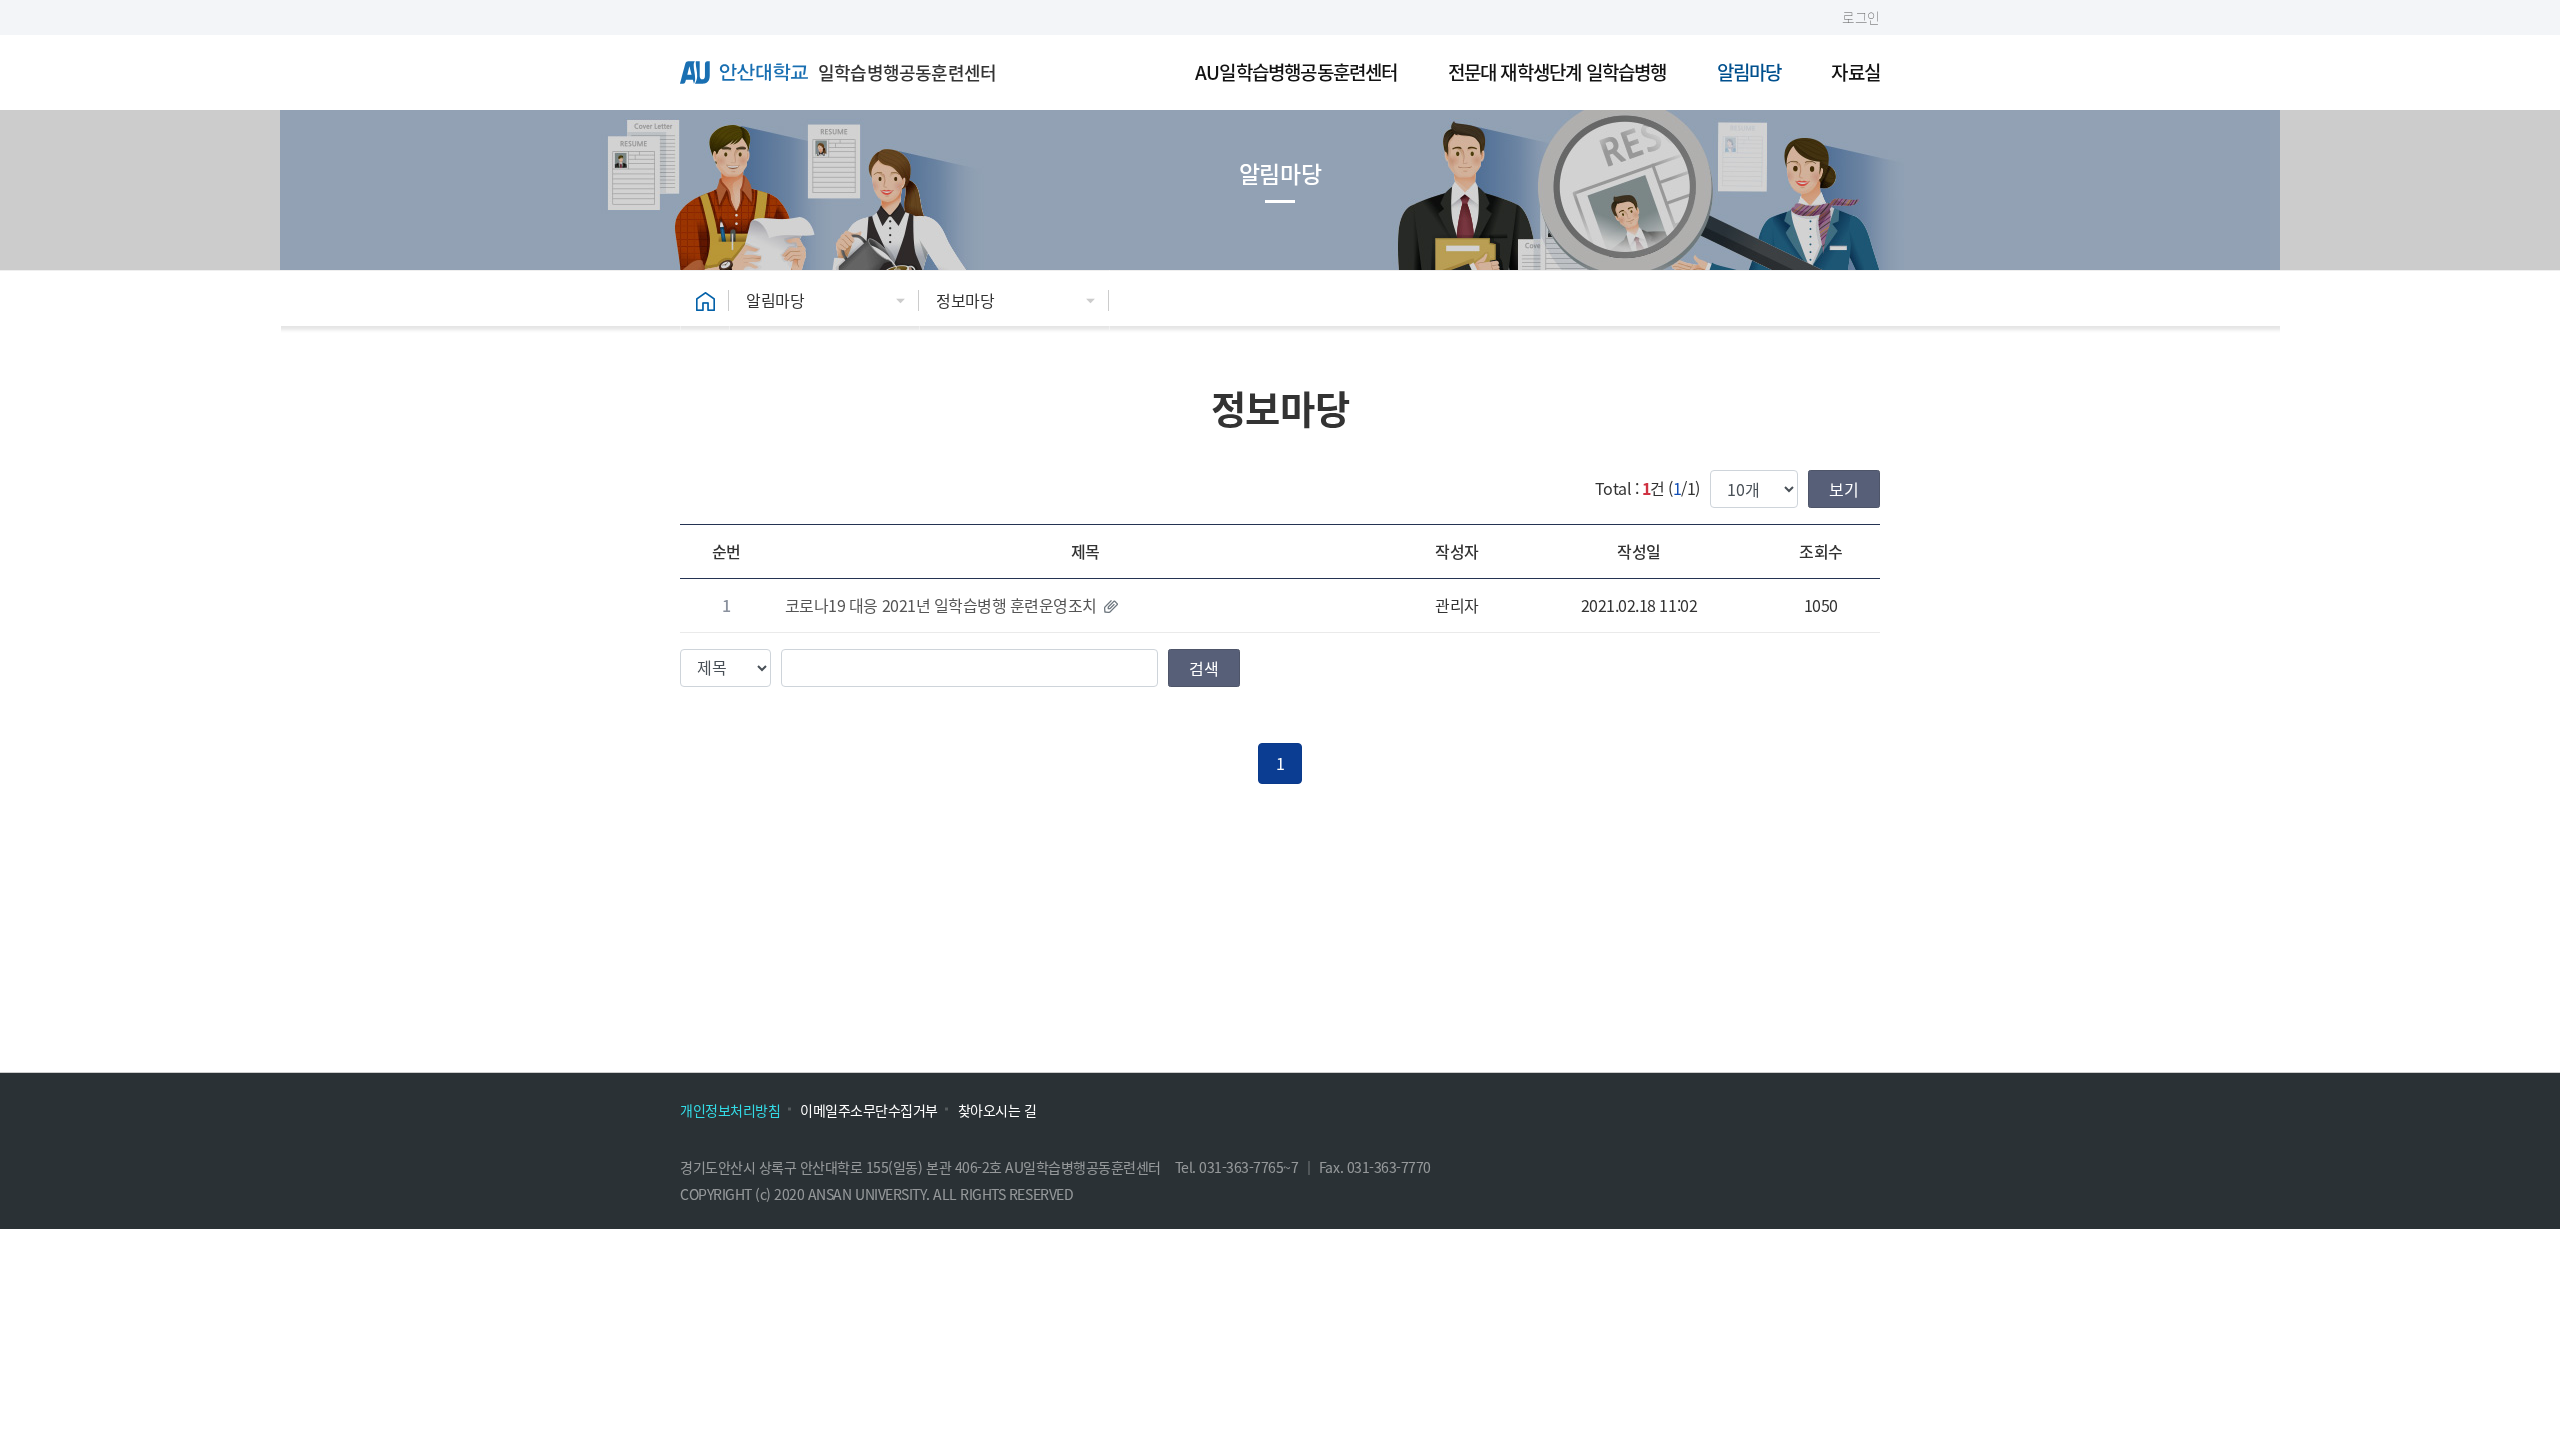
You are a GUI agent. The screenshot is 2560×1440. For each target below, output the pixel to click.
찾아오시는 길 (997, 1110)
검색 (1204, 668)
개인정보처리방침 (730, 1110)
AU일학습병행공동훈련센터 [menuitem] (1296, 71)
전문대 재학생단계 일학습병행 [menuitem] (1557, 71)
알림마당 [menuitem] (1749, 71)
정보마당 (965, 300)
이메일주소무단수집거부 (869, 1110)
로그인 (1861, 17)
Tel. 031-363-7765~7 (1238, 1167)
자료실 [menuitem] (1855, 71)
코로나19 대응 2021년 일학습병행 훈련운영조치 (941, 605)
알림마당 (775, 300)
